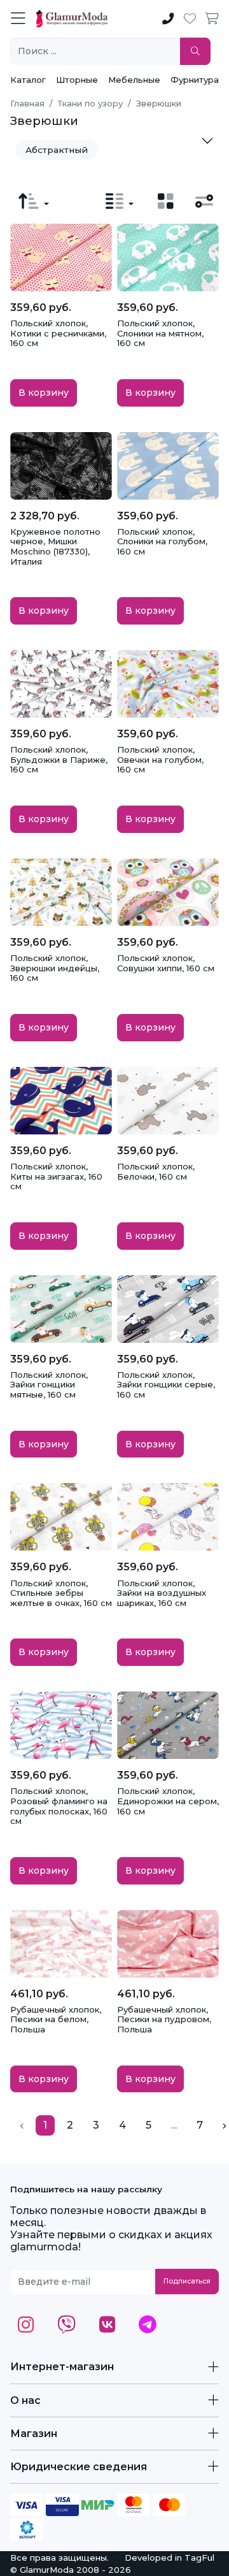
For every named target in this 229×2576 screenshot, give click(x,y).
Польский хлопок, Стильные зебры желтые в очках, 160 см (61, 1593)
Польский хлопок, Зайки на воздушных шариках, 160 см (162, 1593)
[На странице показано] (120, 201)
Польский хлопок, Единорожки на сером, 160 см (168, 1801)
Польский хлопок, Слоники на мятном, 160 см (160, 333)
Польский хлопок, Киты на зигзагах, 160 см (56, 1176)
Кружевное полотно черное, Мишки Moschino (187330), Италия (55, 546)
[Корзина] (212, 19)
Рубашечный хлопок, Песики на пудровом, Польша (164, 2019)
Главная (27, 103)
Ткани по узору (90, 103)
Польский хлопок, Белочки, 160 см (156, 1171)
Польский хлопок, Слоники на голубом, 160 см (162, 541)
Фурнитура (195, 80)
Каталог (28, 80)
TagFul (199, 2558)
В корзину (44, 393)
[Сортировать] (34, 201)
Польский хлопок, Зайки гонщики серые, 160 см (166, 1385)
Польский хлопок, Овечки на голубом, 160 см (160, 759)
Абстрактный (57, 150)
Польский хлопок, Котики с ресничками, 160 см (58, 333)
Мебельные (134, 80)
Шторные (77, 80)
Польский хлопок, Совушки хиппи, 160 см (166, 963)
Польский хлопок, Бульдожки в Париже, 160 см (59, 759)
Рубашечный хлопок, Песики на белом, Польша (56, 2019)
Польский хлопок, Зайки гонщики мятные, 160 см (49, 1385)
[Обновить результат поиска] (195, 51)
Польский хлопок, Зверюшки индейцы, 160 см (55, 968)
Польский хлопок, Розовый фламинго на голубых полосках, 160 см (59, 1806)
